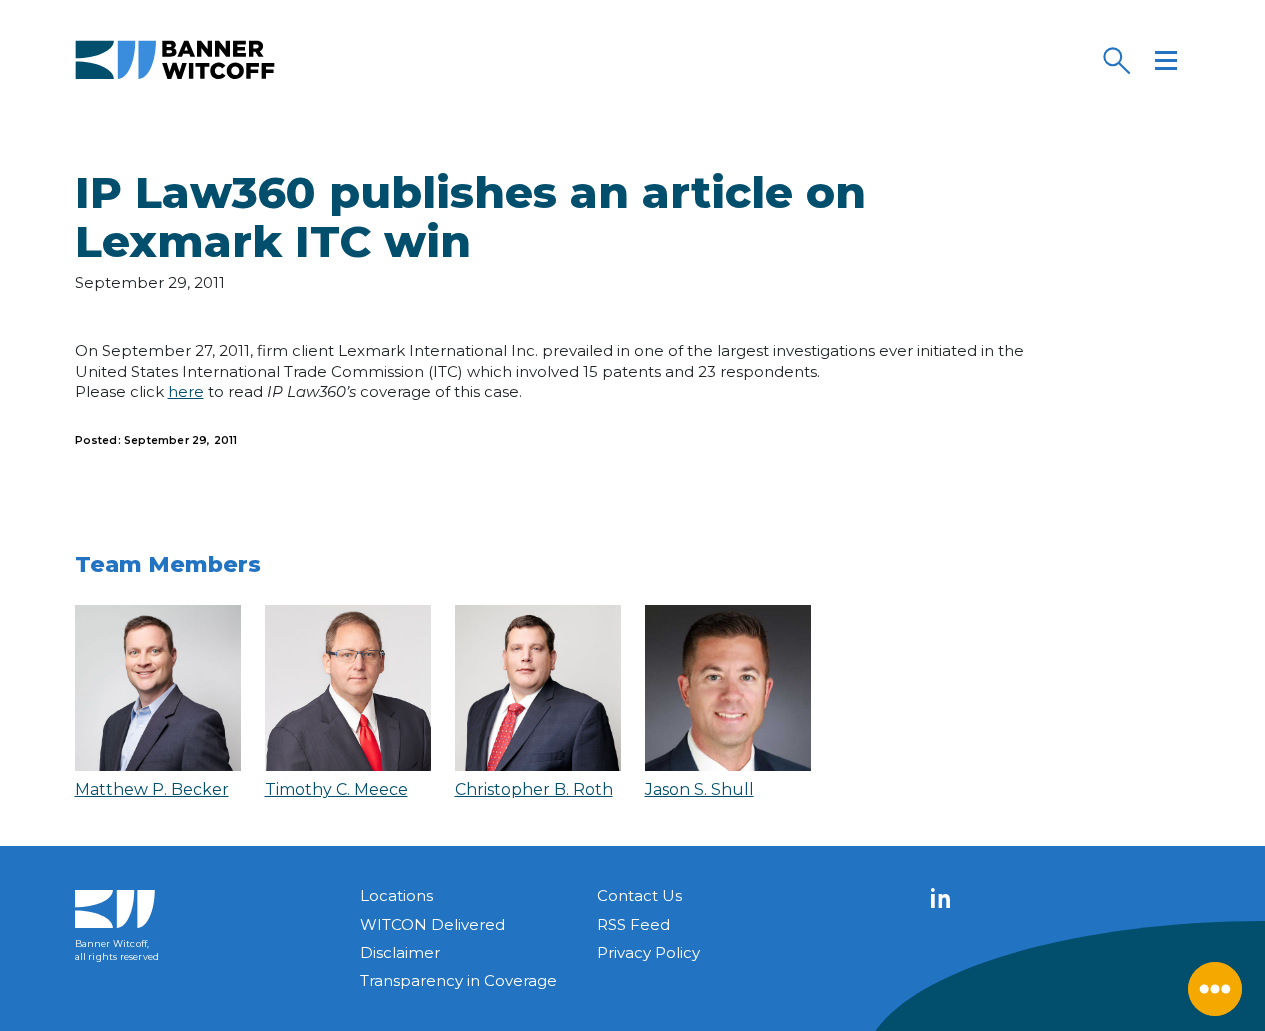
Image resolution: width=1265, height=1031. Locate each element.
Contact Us (639, 895)
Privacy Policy (648, 952)
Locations (396, 895)
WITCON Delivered (432, 924)
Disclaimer (400, 952)
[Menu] (1166, 60)
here (186, 391)
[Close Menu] (1215, 989)
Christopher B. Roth (534, 789)
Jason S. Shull (699, 789)
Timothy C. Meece (336, 789)
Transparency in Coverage (458, 980)
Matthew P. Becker (152, 789)
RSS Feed (633, 924)
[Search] (1116, 60)
